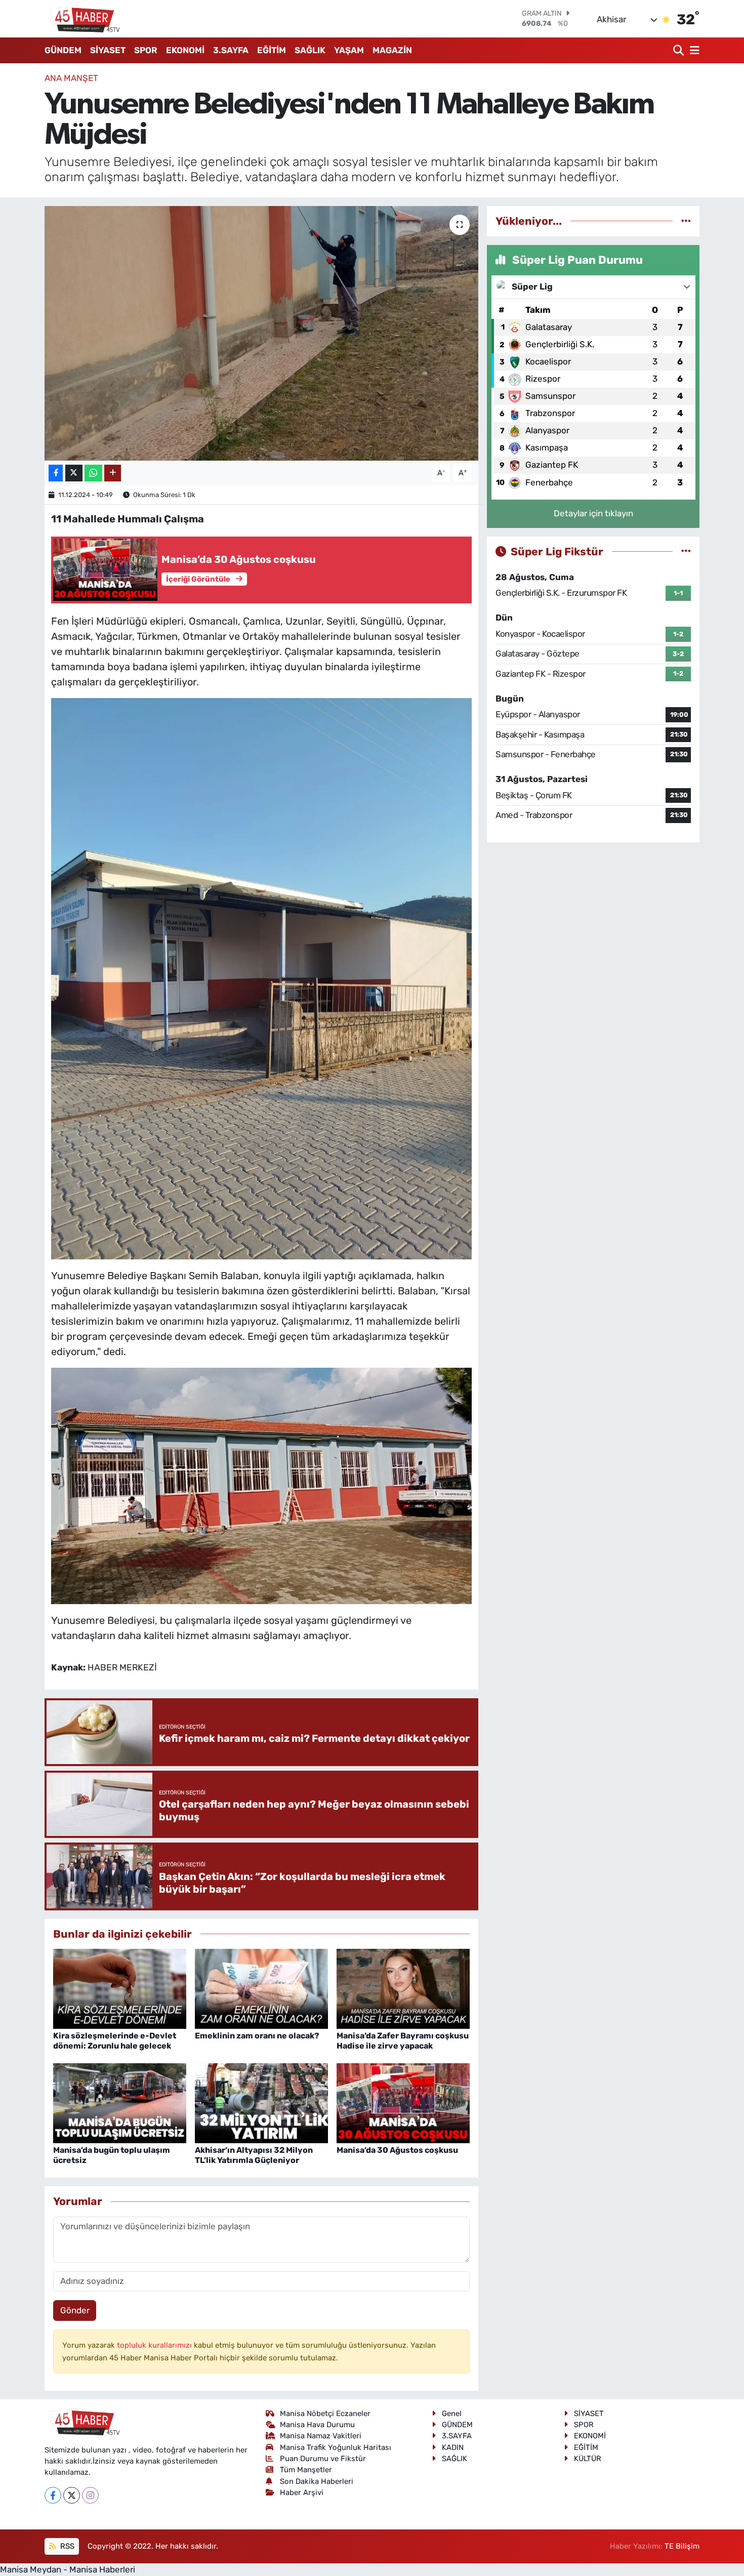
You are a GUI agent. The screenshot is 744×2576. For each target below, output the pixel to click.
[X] (72, 2495)
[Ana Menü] (693, 50)
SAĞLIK (310, 50)
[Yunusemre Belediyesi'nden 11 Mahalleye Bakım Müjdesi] (261, 333)
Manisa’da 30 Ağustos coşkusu (397, 2150)
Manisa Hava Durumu (317, 2425)
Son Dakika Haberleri (317, 2481)
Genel (452, 2414)
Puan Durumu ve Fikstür (323, 2459)
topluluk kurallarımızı (155, 2345)
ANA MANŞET (71, 78)
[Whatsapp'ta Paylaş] (93, 473)
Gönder (75, 2310)
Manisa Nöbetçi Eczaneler (325, 2414)
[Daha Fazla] (113, 473)
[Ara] (679, 50)
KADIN (453, 2447)
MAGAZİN (392, 50)
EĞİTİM (272, 50)
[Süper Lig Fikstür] (686, 551)
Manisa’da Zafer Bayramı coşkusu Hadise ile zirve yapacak (403, 2040)
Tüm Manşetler (306, 2470)
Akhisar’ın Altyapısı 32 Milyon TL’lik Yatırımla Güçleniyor (254, 2155)
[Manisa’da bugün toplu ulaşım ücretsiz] (120, 2103)
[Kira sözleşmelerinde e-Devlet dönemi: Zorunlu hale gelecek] (120, 1988)
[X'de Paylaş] (74, 473)
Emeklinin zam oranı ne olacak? (257, 2036)
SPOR (146, 50)
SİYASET (108, 50)
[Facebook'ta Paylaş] (56, 473)
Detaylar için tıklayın (593, 513)
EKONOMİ (185, 50)
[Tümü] (686, 221)
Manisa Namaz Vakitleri (321, 2436)
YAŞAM (349, 50)
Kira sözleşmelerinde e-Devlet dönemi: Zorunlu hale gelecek (115, 2040)
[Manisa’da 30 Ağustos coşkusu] (403, 2103)
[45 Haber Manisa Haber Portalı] (82, 19)
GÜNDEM (63, 50)
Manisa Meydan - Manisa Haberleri (68, 2569)
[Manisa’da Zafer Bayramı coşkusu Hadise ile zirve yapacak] (403, 1988)
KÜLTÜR (588, 2459)
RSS (66, 2546)
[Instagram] (90, 2495)
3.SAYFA (231, 50)
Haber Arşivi (302, 2492)
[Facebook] (53, 2495)
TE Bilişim (682, 2546)
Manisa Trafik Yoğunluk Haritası (336, 2447)
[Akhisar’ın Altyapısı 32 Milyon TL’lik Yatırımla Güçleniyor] (261, 2103)
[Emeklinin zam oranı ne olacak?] (261, 1988)
